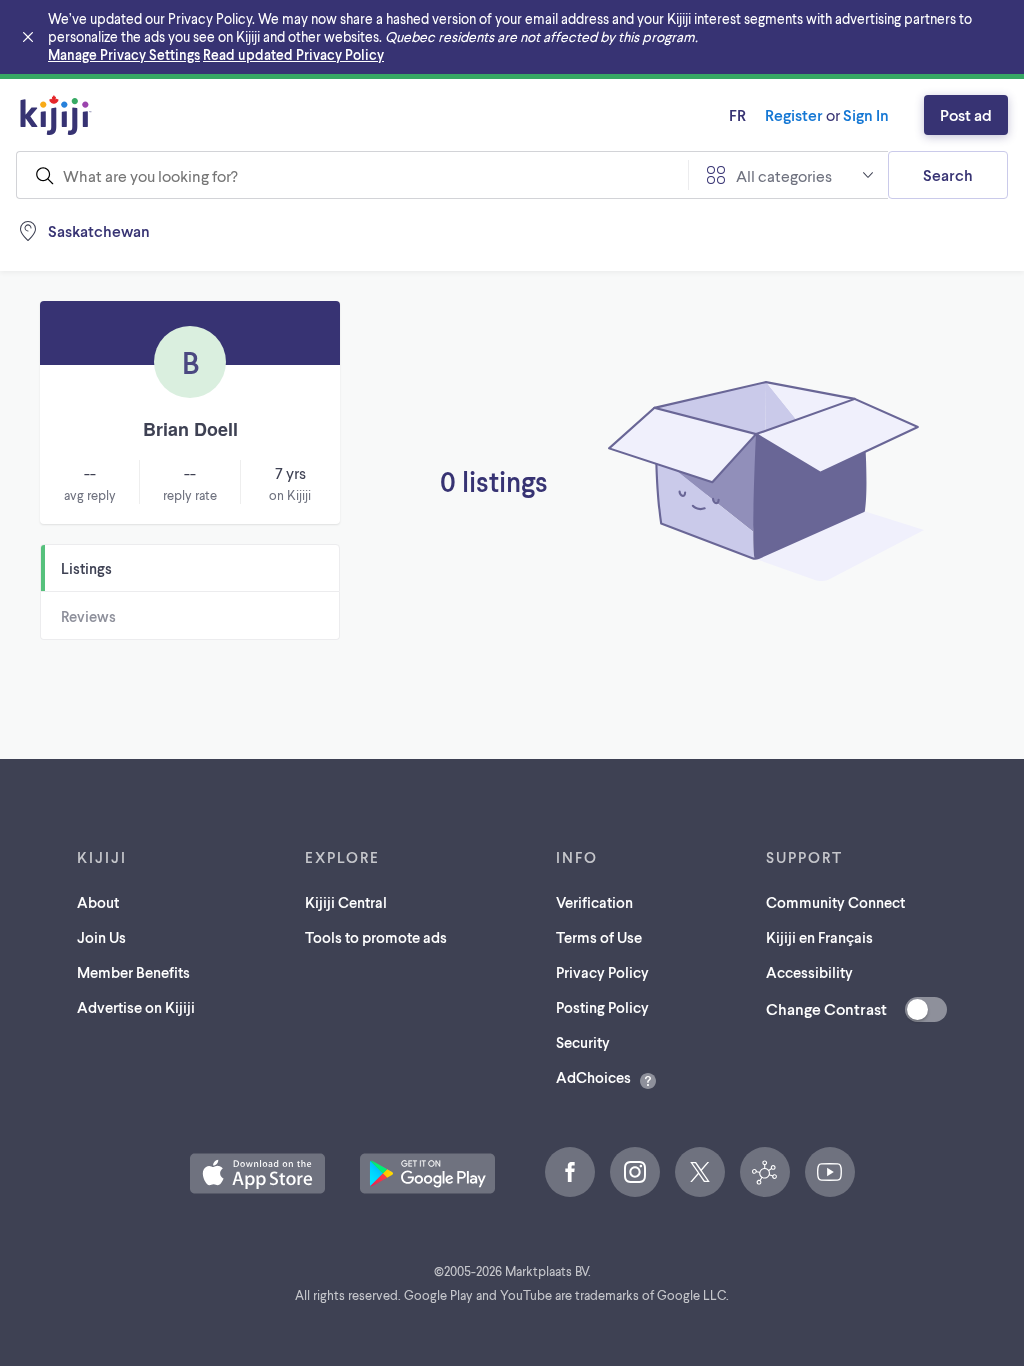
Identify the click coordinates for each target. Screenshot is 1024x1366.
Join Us (101, 937)
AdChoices (593, 1077)
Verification (594, 902)
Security (583, 1042)
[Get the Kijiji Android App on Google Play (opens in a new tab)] (427, 1173)
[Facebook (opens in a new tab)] (570, 1172)
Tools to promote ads (376, 937)
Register (794, 114)
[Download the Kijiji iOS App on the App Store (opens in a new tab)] (257, 1173)
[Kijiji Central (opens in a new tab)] (765, 1172)
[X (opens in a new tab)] (700, 1172)
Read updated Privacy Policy (293, 54)
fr (737, 114)
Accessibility (809, 972)
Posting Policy (602, 1007)
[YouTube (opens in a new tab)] (830, 1172)
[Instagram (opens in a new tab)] (635, 1172)
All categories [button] (784, 175)
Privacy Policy (602, 972)
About (98, 902)
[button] (257, 1173)
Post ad (966, 114)
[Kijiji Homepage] (56, 115)
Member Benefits (133, 972)
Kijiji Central (346, 902)
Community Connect (835, 902)
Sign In (866, 114)
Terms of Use (599, 937)
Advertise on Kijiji (136, 1007)
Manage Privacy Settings (124, 54)
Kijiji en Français (819, 937)
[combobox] (352, 175)
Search (948, 174)
